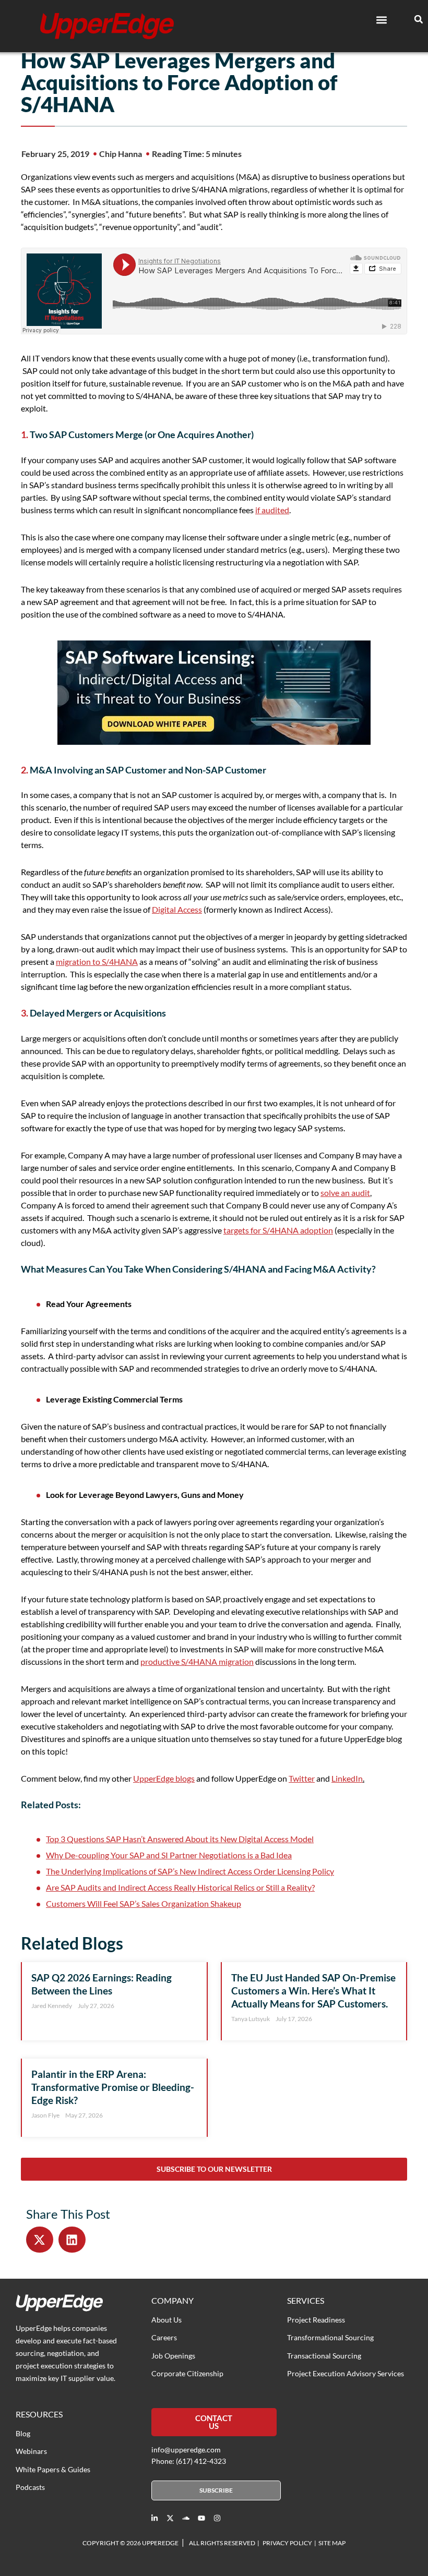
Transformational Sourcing (330, 2337)
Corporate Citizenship (187, 2373)
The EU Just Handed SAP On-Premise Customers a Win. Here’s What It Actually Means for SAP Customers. (313, 1991)
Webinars (31, 2451)
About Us (167, 2320)
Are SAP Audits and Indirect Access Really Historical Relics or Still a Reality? (180, 1887)
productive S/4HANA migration (197, 1661)
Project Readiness (316, 2320)
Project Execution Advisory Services (346, 2373)
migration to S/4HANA (97, 962)
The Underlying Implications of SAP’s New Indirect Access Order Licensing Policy (190, 1871)
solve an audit (345, 1193)
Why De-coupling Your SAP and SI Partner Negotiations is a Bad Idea (169, 1855)
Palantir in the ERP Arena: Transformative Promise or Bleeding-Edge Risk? (113, 2087)
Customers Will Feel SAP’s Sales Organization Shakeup (144, 1903)
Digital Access (177, 909)
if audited (272, 510)
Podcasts (30, 2487)
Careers (164, 2337)
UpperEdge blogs (164, 1778)
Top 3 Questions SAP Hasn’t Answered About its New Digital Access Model (180, 1839)
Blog (23, 2433)
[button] (381, 20)
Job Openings (173, 2356)
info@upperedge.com (186, 2450)
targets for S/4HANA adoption (278, 1230)
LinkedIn (347, 1778)
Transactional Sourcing (324, 2356)
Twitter (302, 1778)
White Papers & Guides (53, 2469)
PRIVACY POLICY (287, 2543)
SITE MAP (332, 2543)
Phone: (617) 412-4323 (189, 2461)
